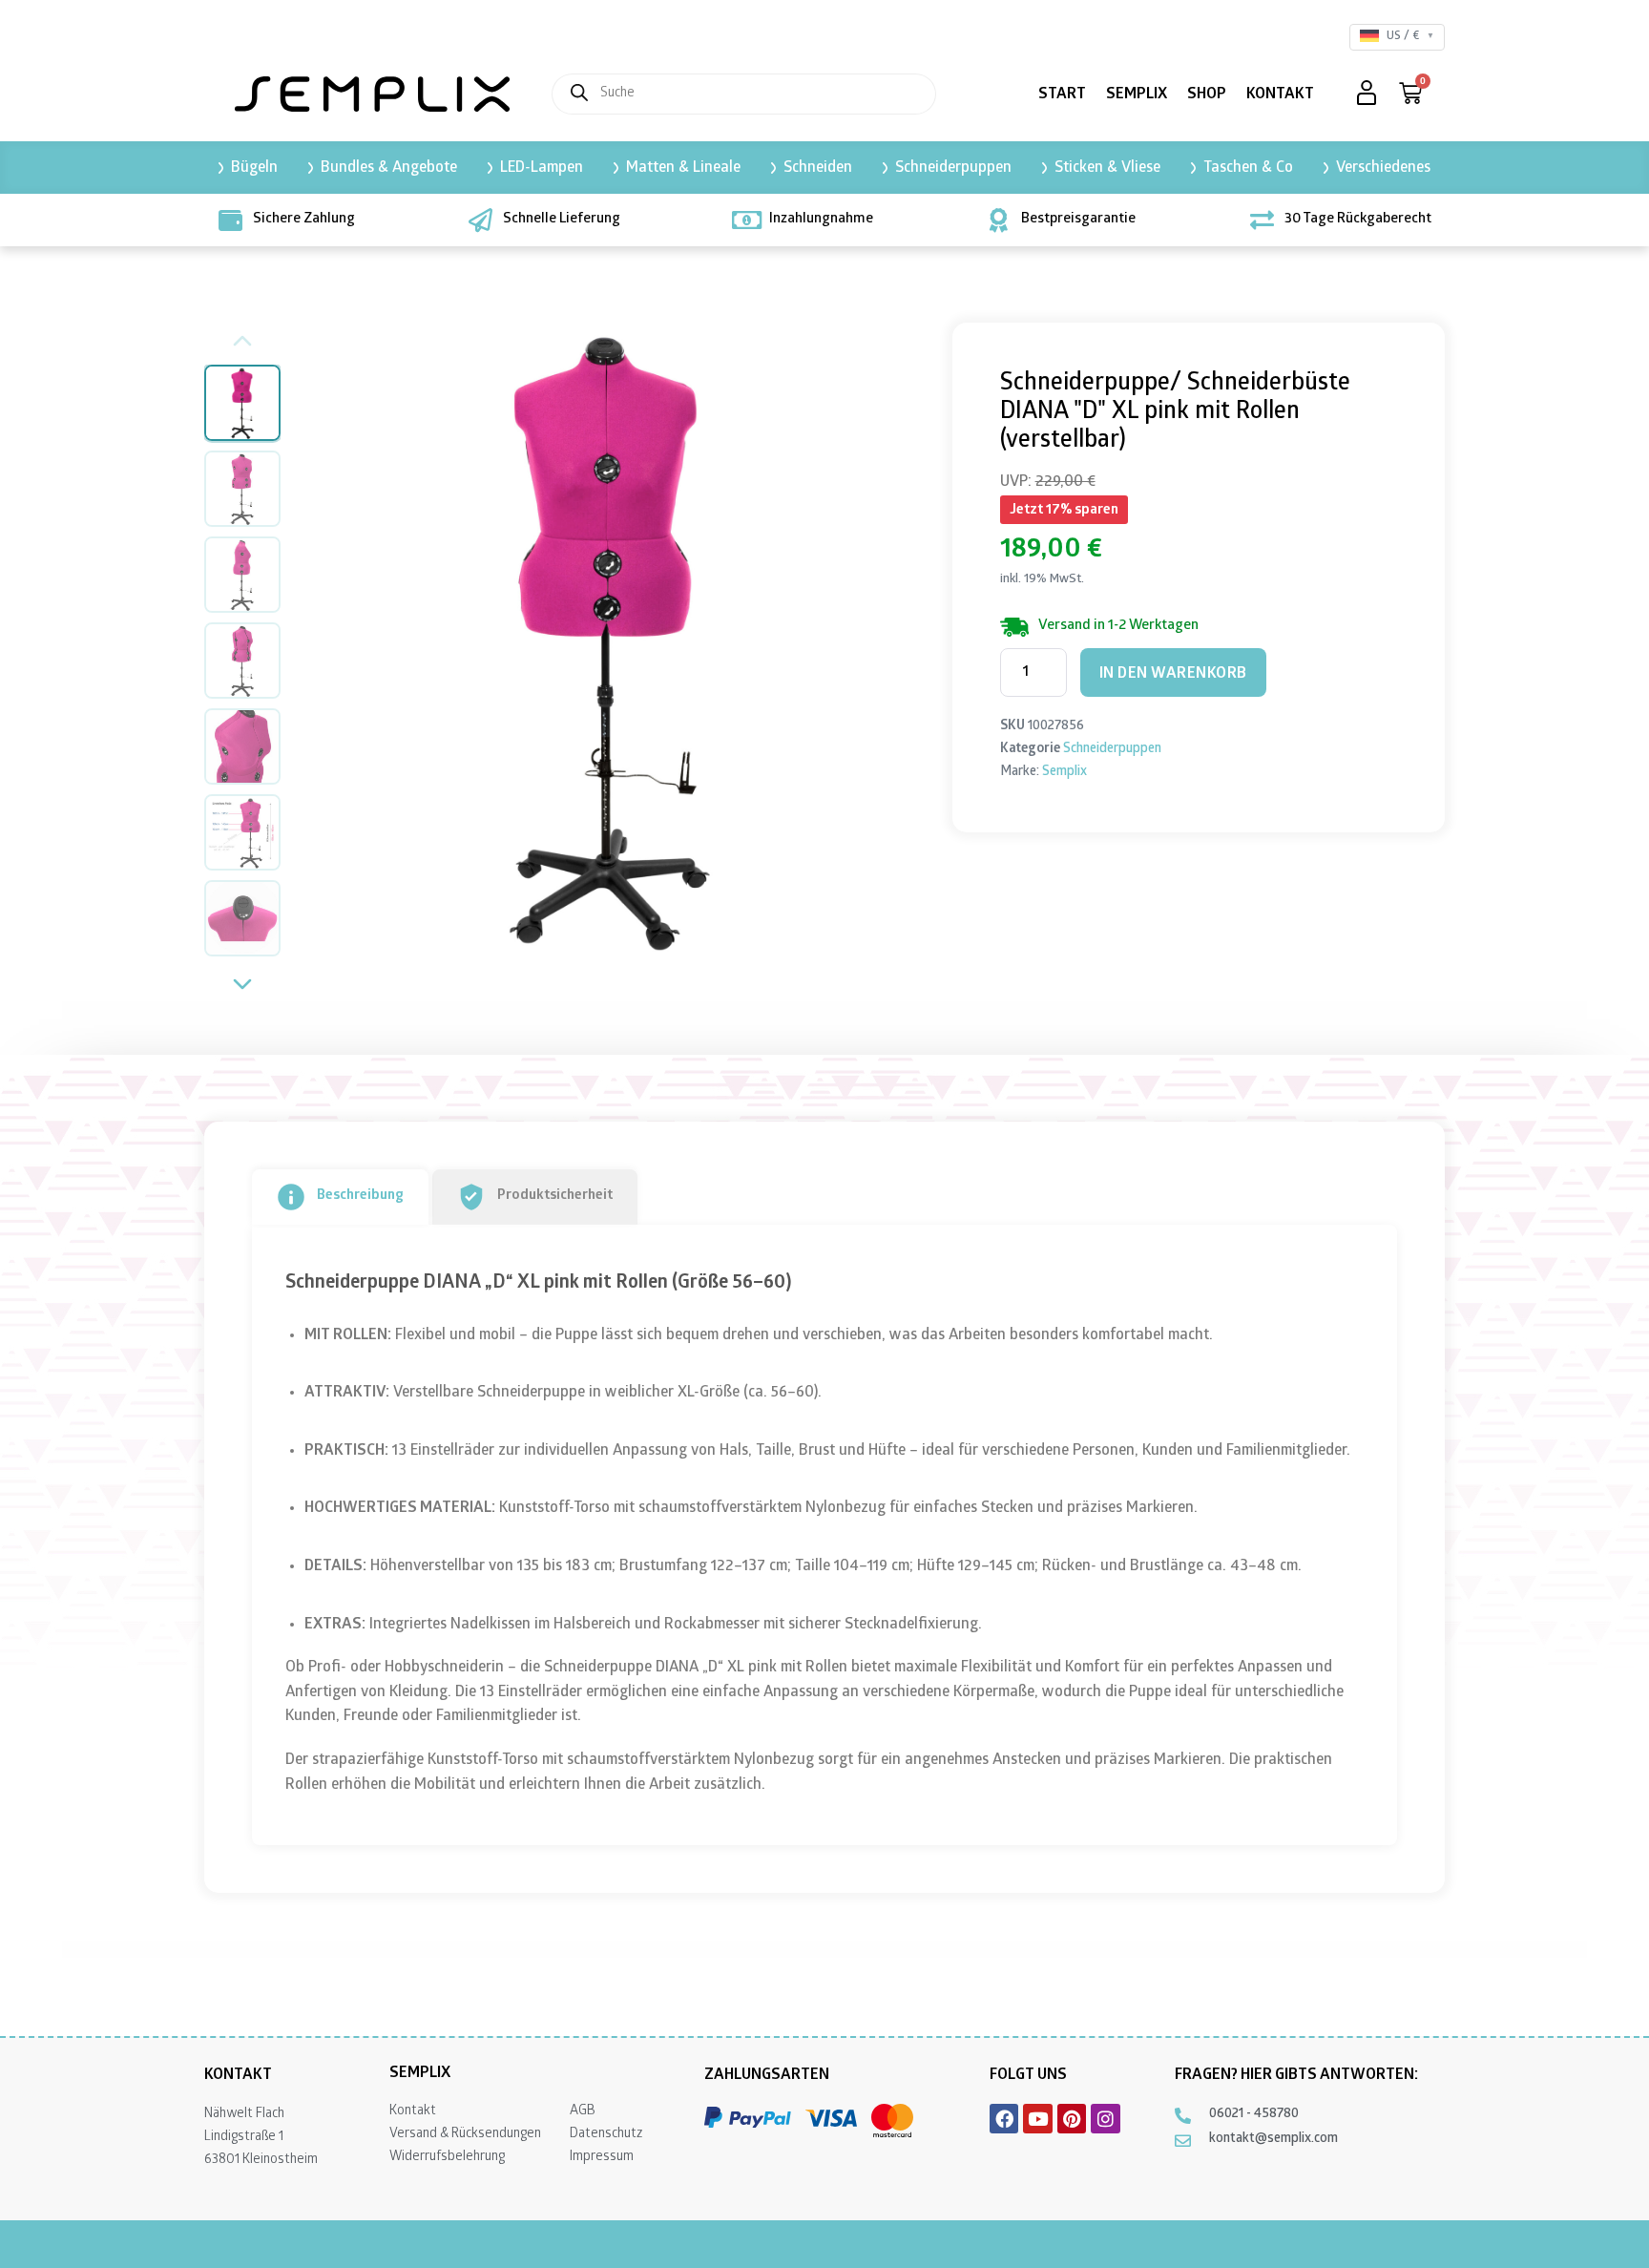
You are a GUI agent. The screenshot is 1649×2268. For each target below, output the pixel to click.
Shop (1207, 95)
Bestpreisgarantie (1078, 220)
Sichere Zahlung (304, 220)
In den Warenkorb (1173, 674)
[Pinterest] (1072, 2118)
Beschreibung (360, 1196)
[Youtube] (1037, 2118)
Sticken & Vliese (1107, 168)
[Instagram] (1105, 2118)
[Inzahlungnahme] (747, 220)
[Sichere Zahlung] (230, 220)
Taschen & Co (1248, 168)
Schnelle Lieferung (562, 220)
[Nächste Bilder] (242, 987)
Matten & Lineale (683, 168)
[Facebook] (1004, 2118)
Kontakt (1280, 95)
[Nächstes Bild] (893, 638)
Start (1062, 95)
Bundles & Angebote (389, 168)
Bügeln (254, 168)
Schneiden (818, 168)
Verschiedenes (1383, 168)
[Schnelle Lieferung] (480, 220)
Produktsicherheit (555, 1196)
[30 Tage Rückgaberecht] (1262, 220)
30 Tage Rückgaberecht (1358, 220)
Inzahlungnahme (821, 220)
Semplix (1137, 95)
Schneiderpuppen (953, 168)
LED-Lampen (542, 168)
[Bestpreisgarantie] (999, 220)
